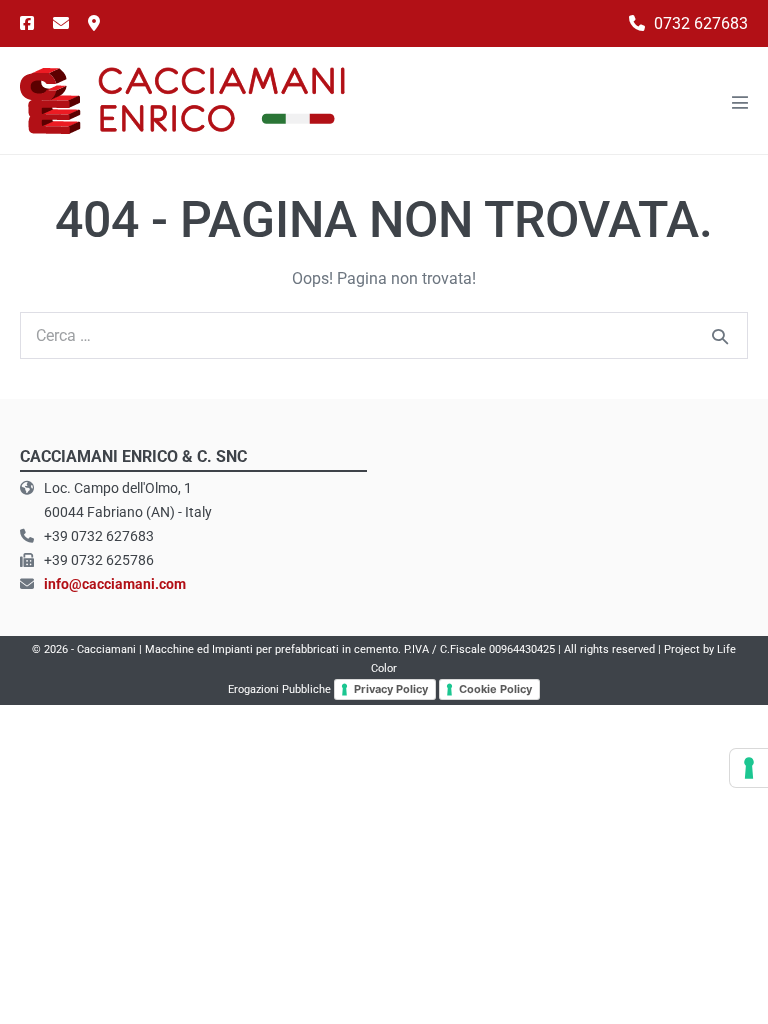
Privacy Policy (391, 689)
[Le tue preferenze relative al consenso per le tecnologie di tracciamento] (749, 768)
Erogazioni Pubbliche (279, 689)
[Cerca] (720, 336)
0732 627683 (699, 23)
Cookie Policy (495, 689)
